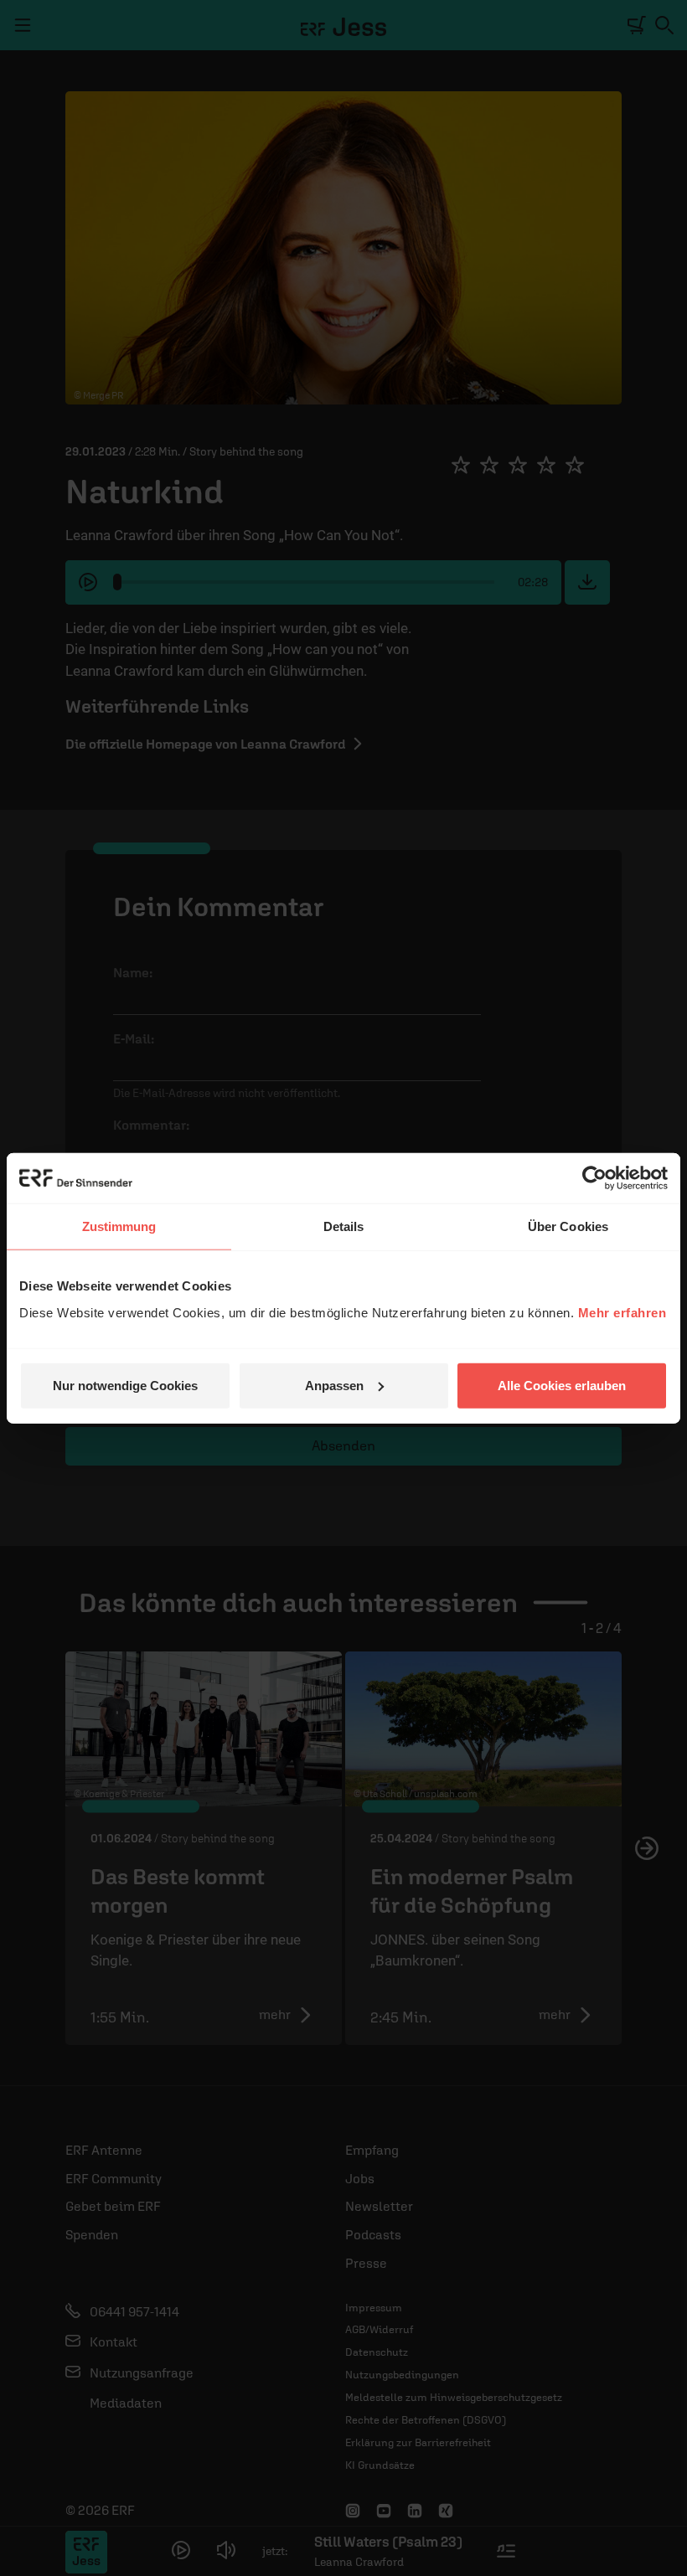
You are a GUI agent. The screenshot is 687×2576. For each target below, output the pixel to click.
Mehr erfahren (622, 1312)
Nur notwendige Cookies (125, 1385)
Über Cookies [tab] (568, 1226)
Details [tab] (344, 1226)
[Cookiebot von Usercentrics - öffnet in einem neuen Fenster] (594, 1178)
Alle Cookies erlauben (562, 1385)
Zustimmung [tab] (119, 1226)
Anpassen (334, 1385)
